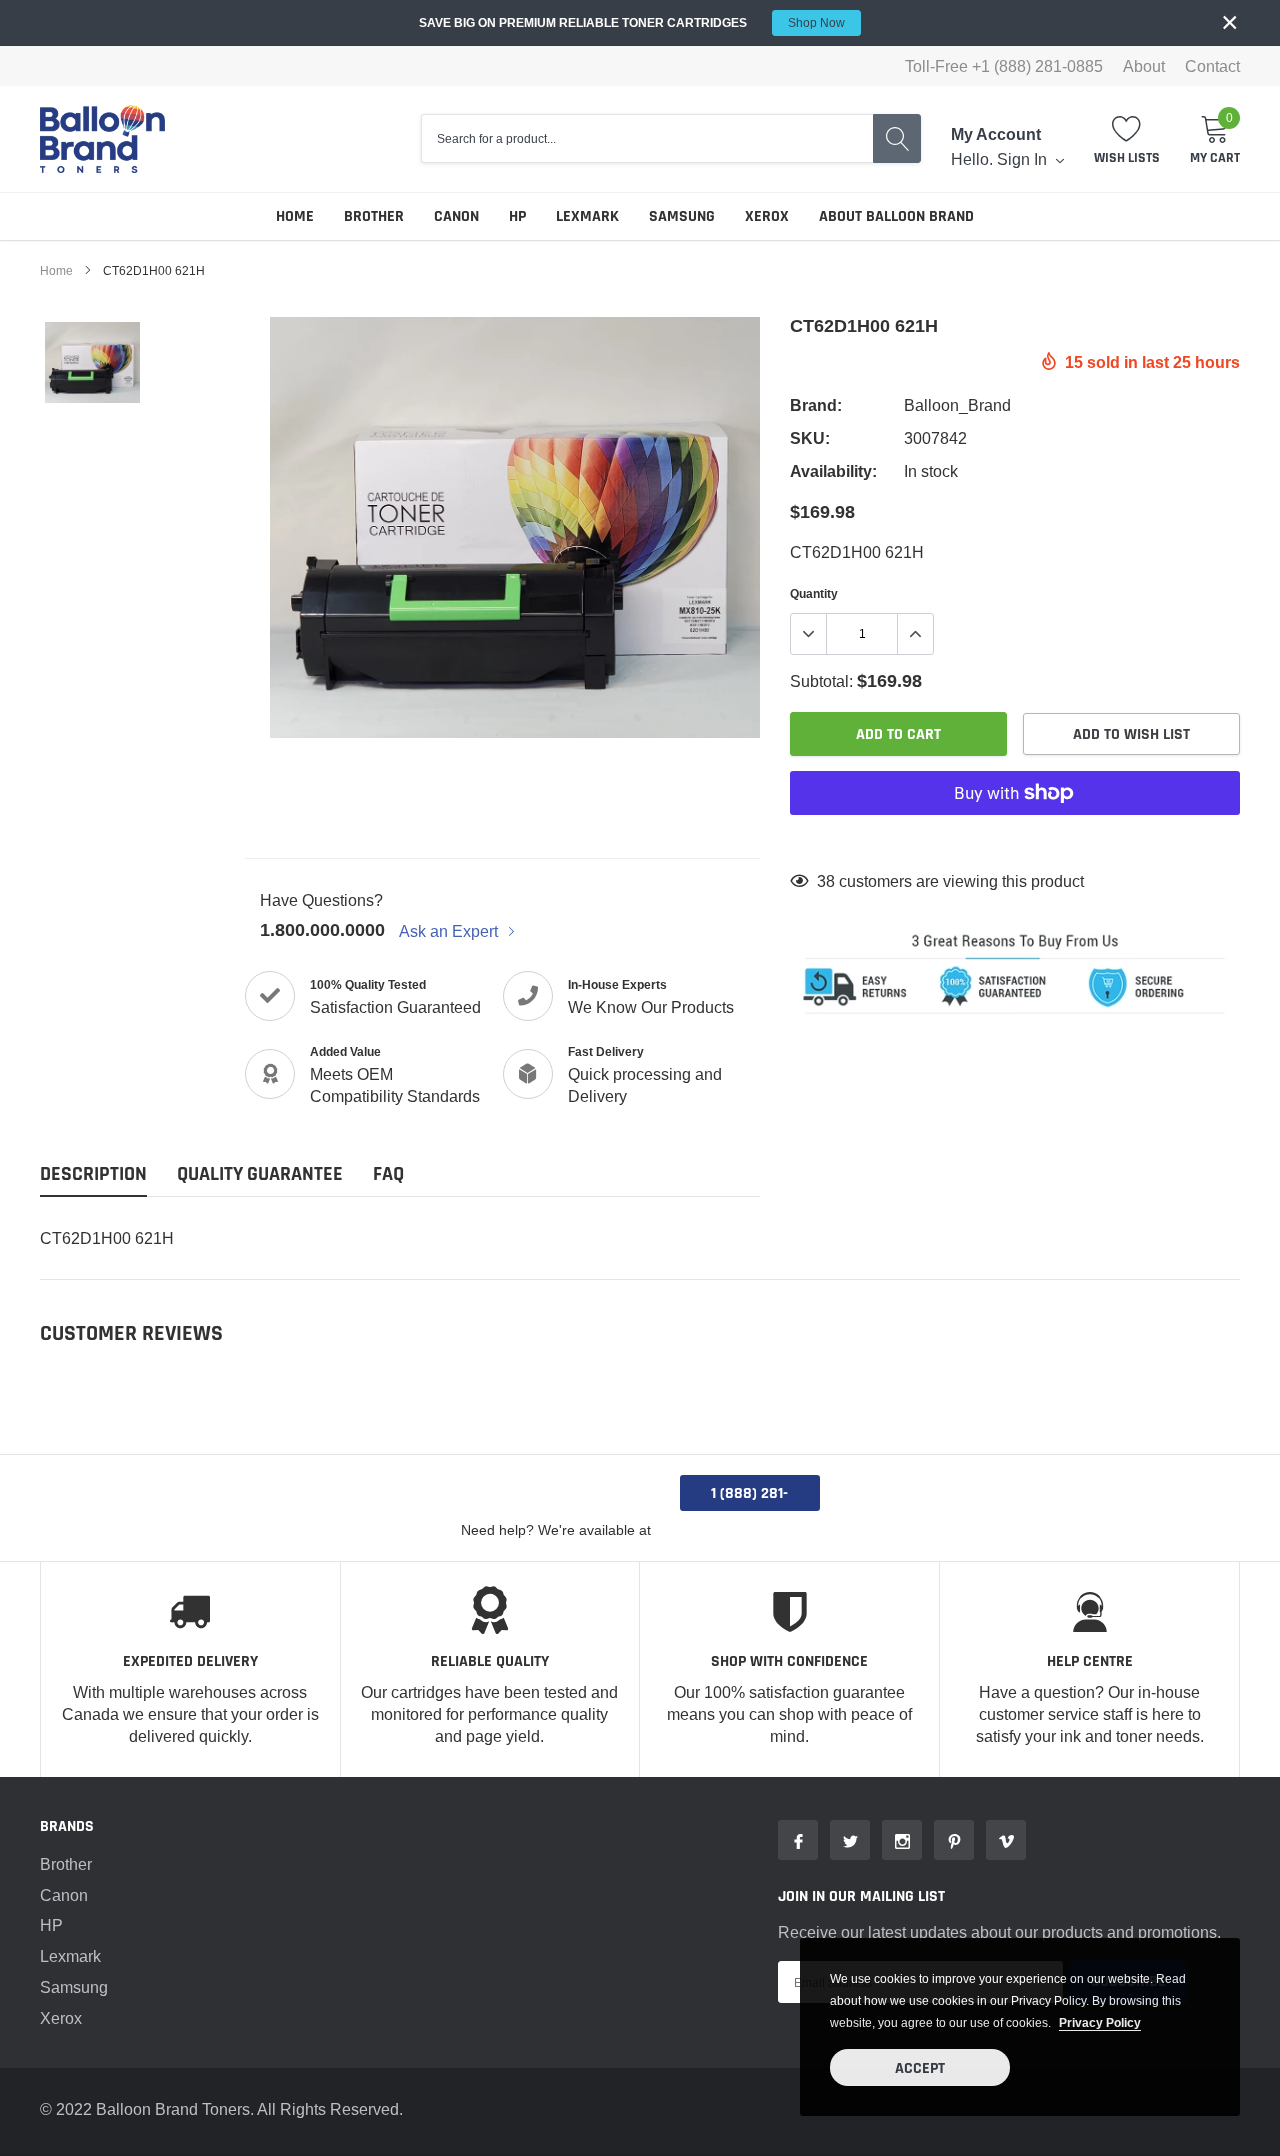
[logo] (102, 139)
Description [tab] (93, 1174)
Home (295, 216)
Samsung (682, 216)
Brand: (816, 405)
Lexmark (587, 216)
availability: (833, 471)
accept (920, 2068)
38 (826, 881)
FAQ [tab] (388, 1174)
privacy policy (1100, 2022)
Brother (374, 216)
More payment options (1015, 842)
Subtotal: (821, 681)
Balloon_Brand (957, 405)
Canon (456, 216)
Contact (1212, 66)
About (1144, 66)
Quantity (814, 593)
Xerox (767, 216)
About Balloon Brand (896, 216)
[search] (897, 138)
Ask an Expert (450, 931)
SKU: (810, 438)
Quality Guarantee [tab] (260, 1174)
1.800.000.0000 (322, 929)
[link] (92, 363)
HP (517, 216)
